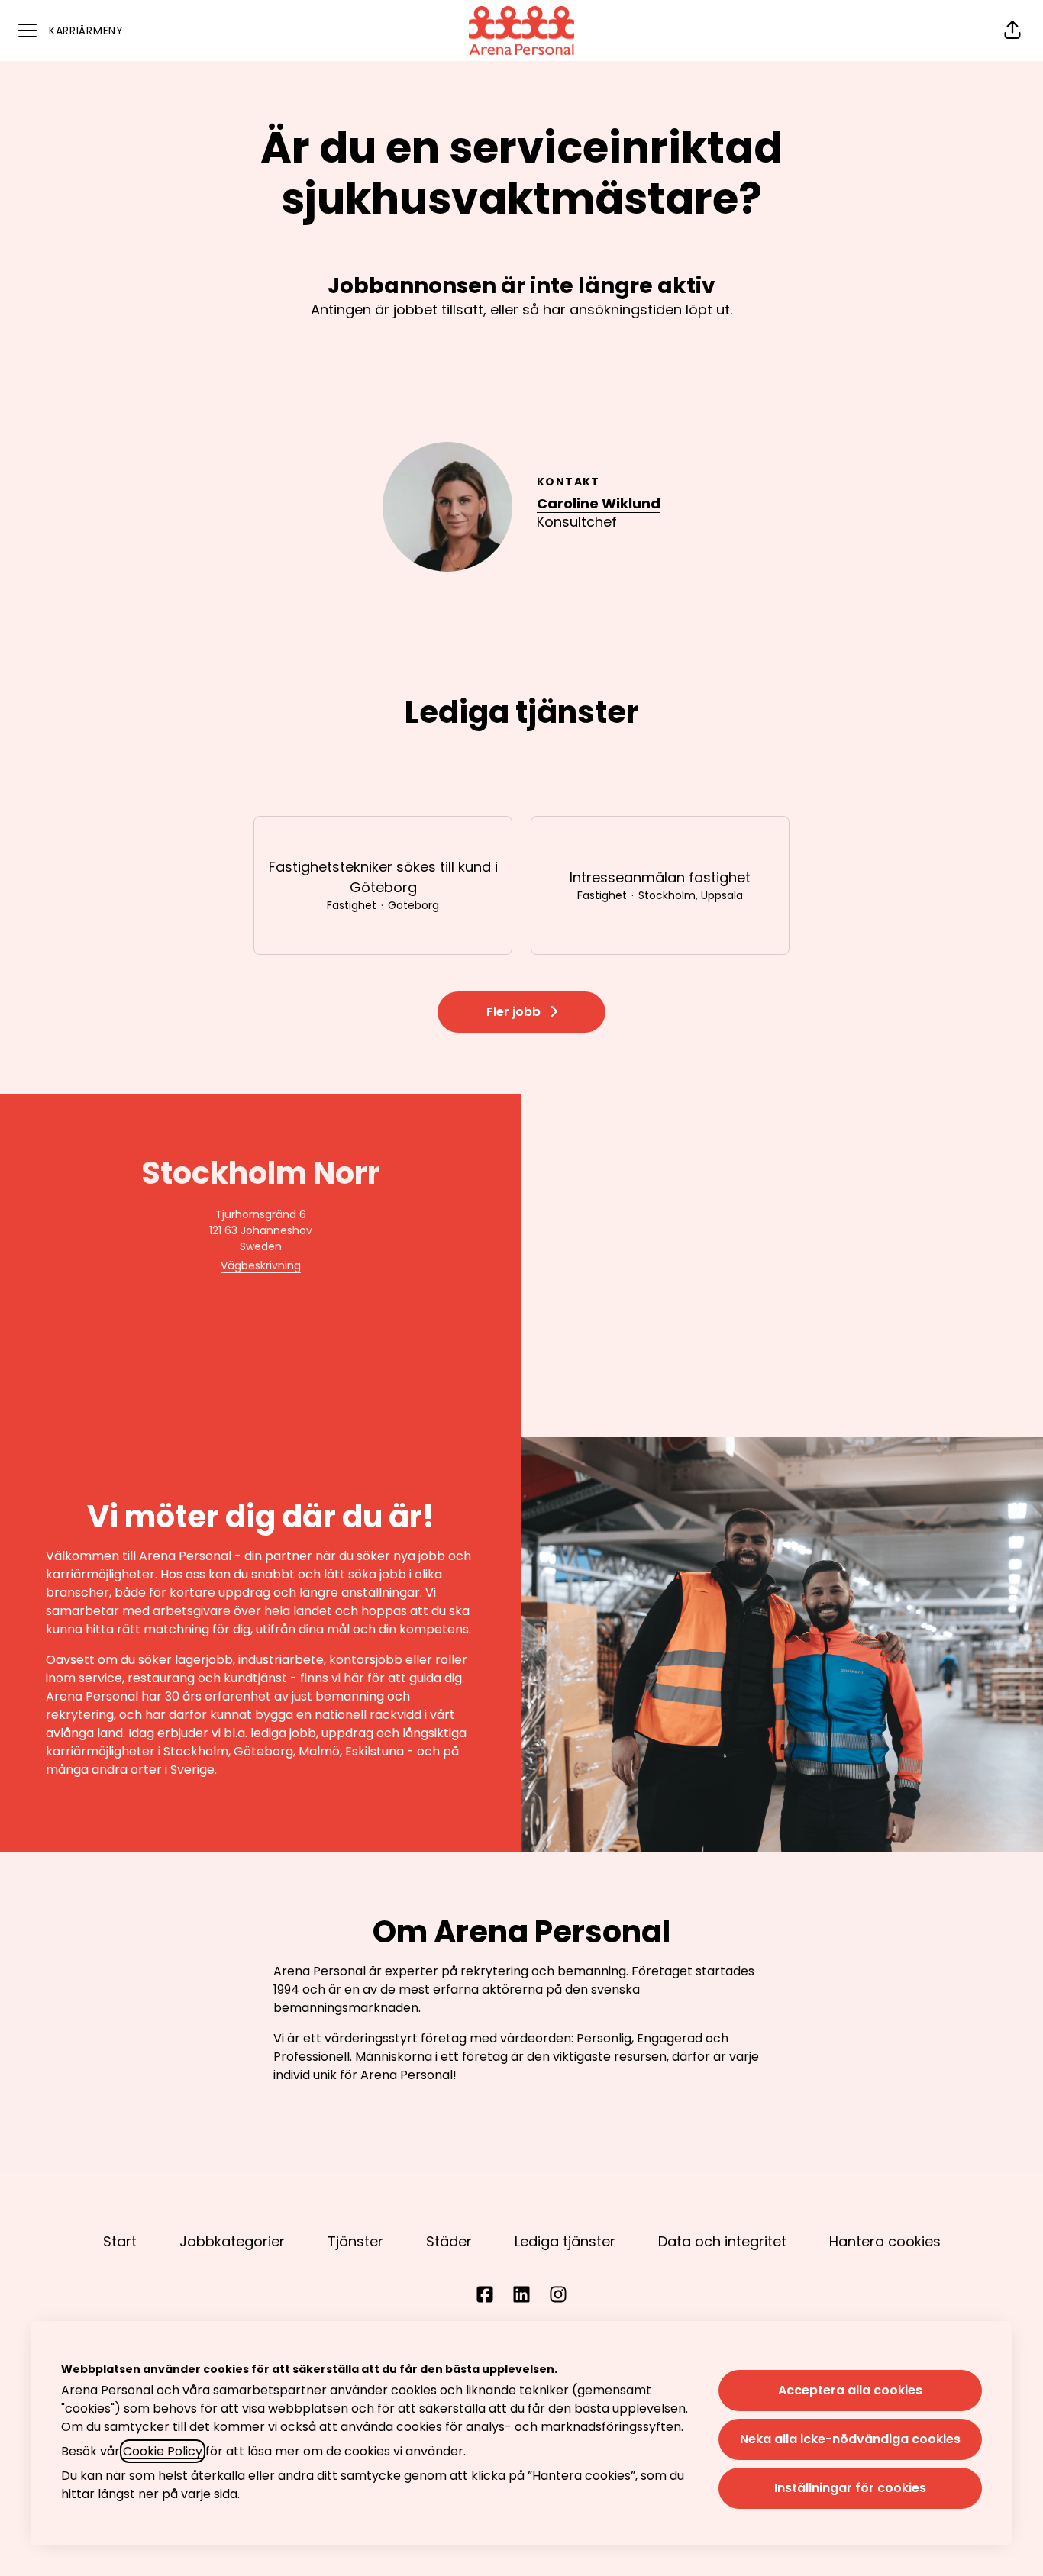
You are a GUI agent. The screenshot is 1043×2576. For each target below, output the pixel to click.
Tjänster (355, 2241)
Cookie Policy (163, 2451)
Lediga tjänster (565, 2241)
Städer (449, 2241)
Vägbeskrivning (261, 1265)
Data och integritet (722, 2241)
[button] (1012, 31)
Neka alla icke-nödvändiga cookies (850, 2439)
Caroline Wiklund (599, 503)
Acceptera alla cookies (850, 2390)
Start (120, 2241)
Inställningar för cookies (850, 2488)
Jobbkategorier (232, 2241)
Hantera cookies (885, 2241)
